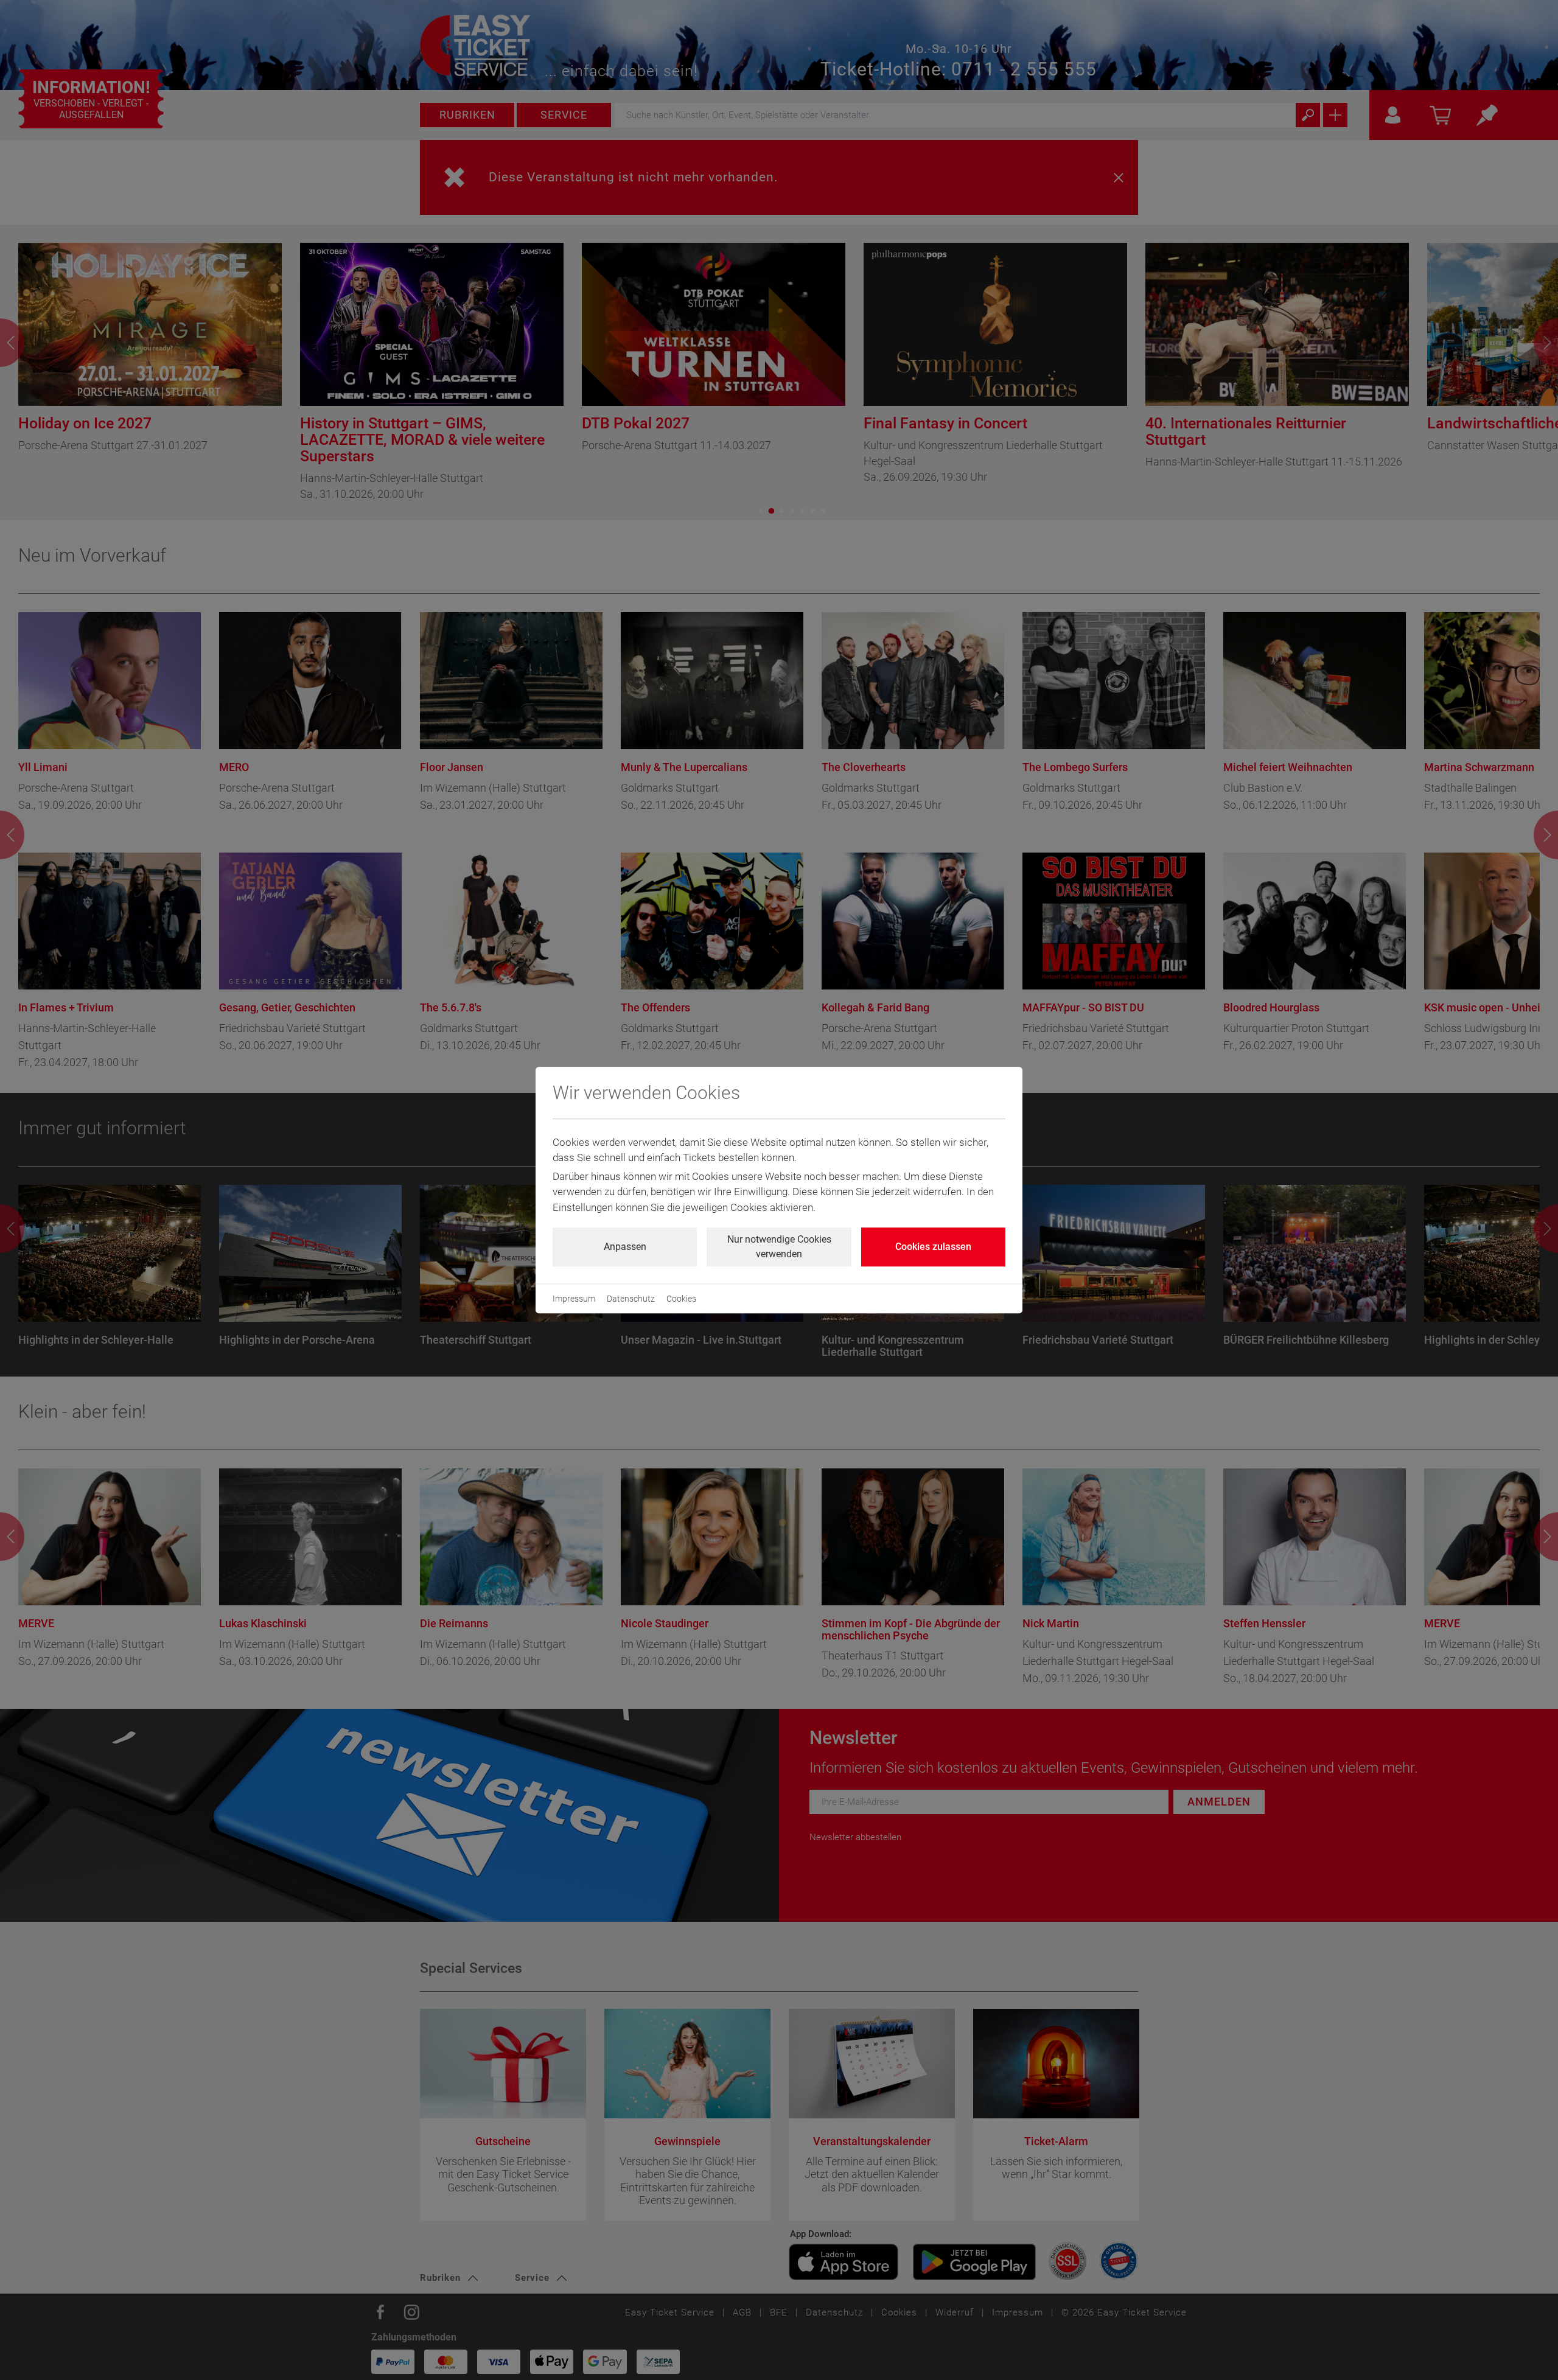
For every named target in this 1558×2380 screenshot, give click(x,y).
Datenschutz (631, 1299)
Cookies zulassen (933, 1247)
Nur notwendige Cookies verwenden (779, 1247)
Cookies (681, 1299)
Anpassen (625, 1247)
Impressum (574, 1299)
